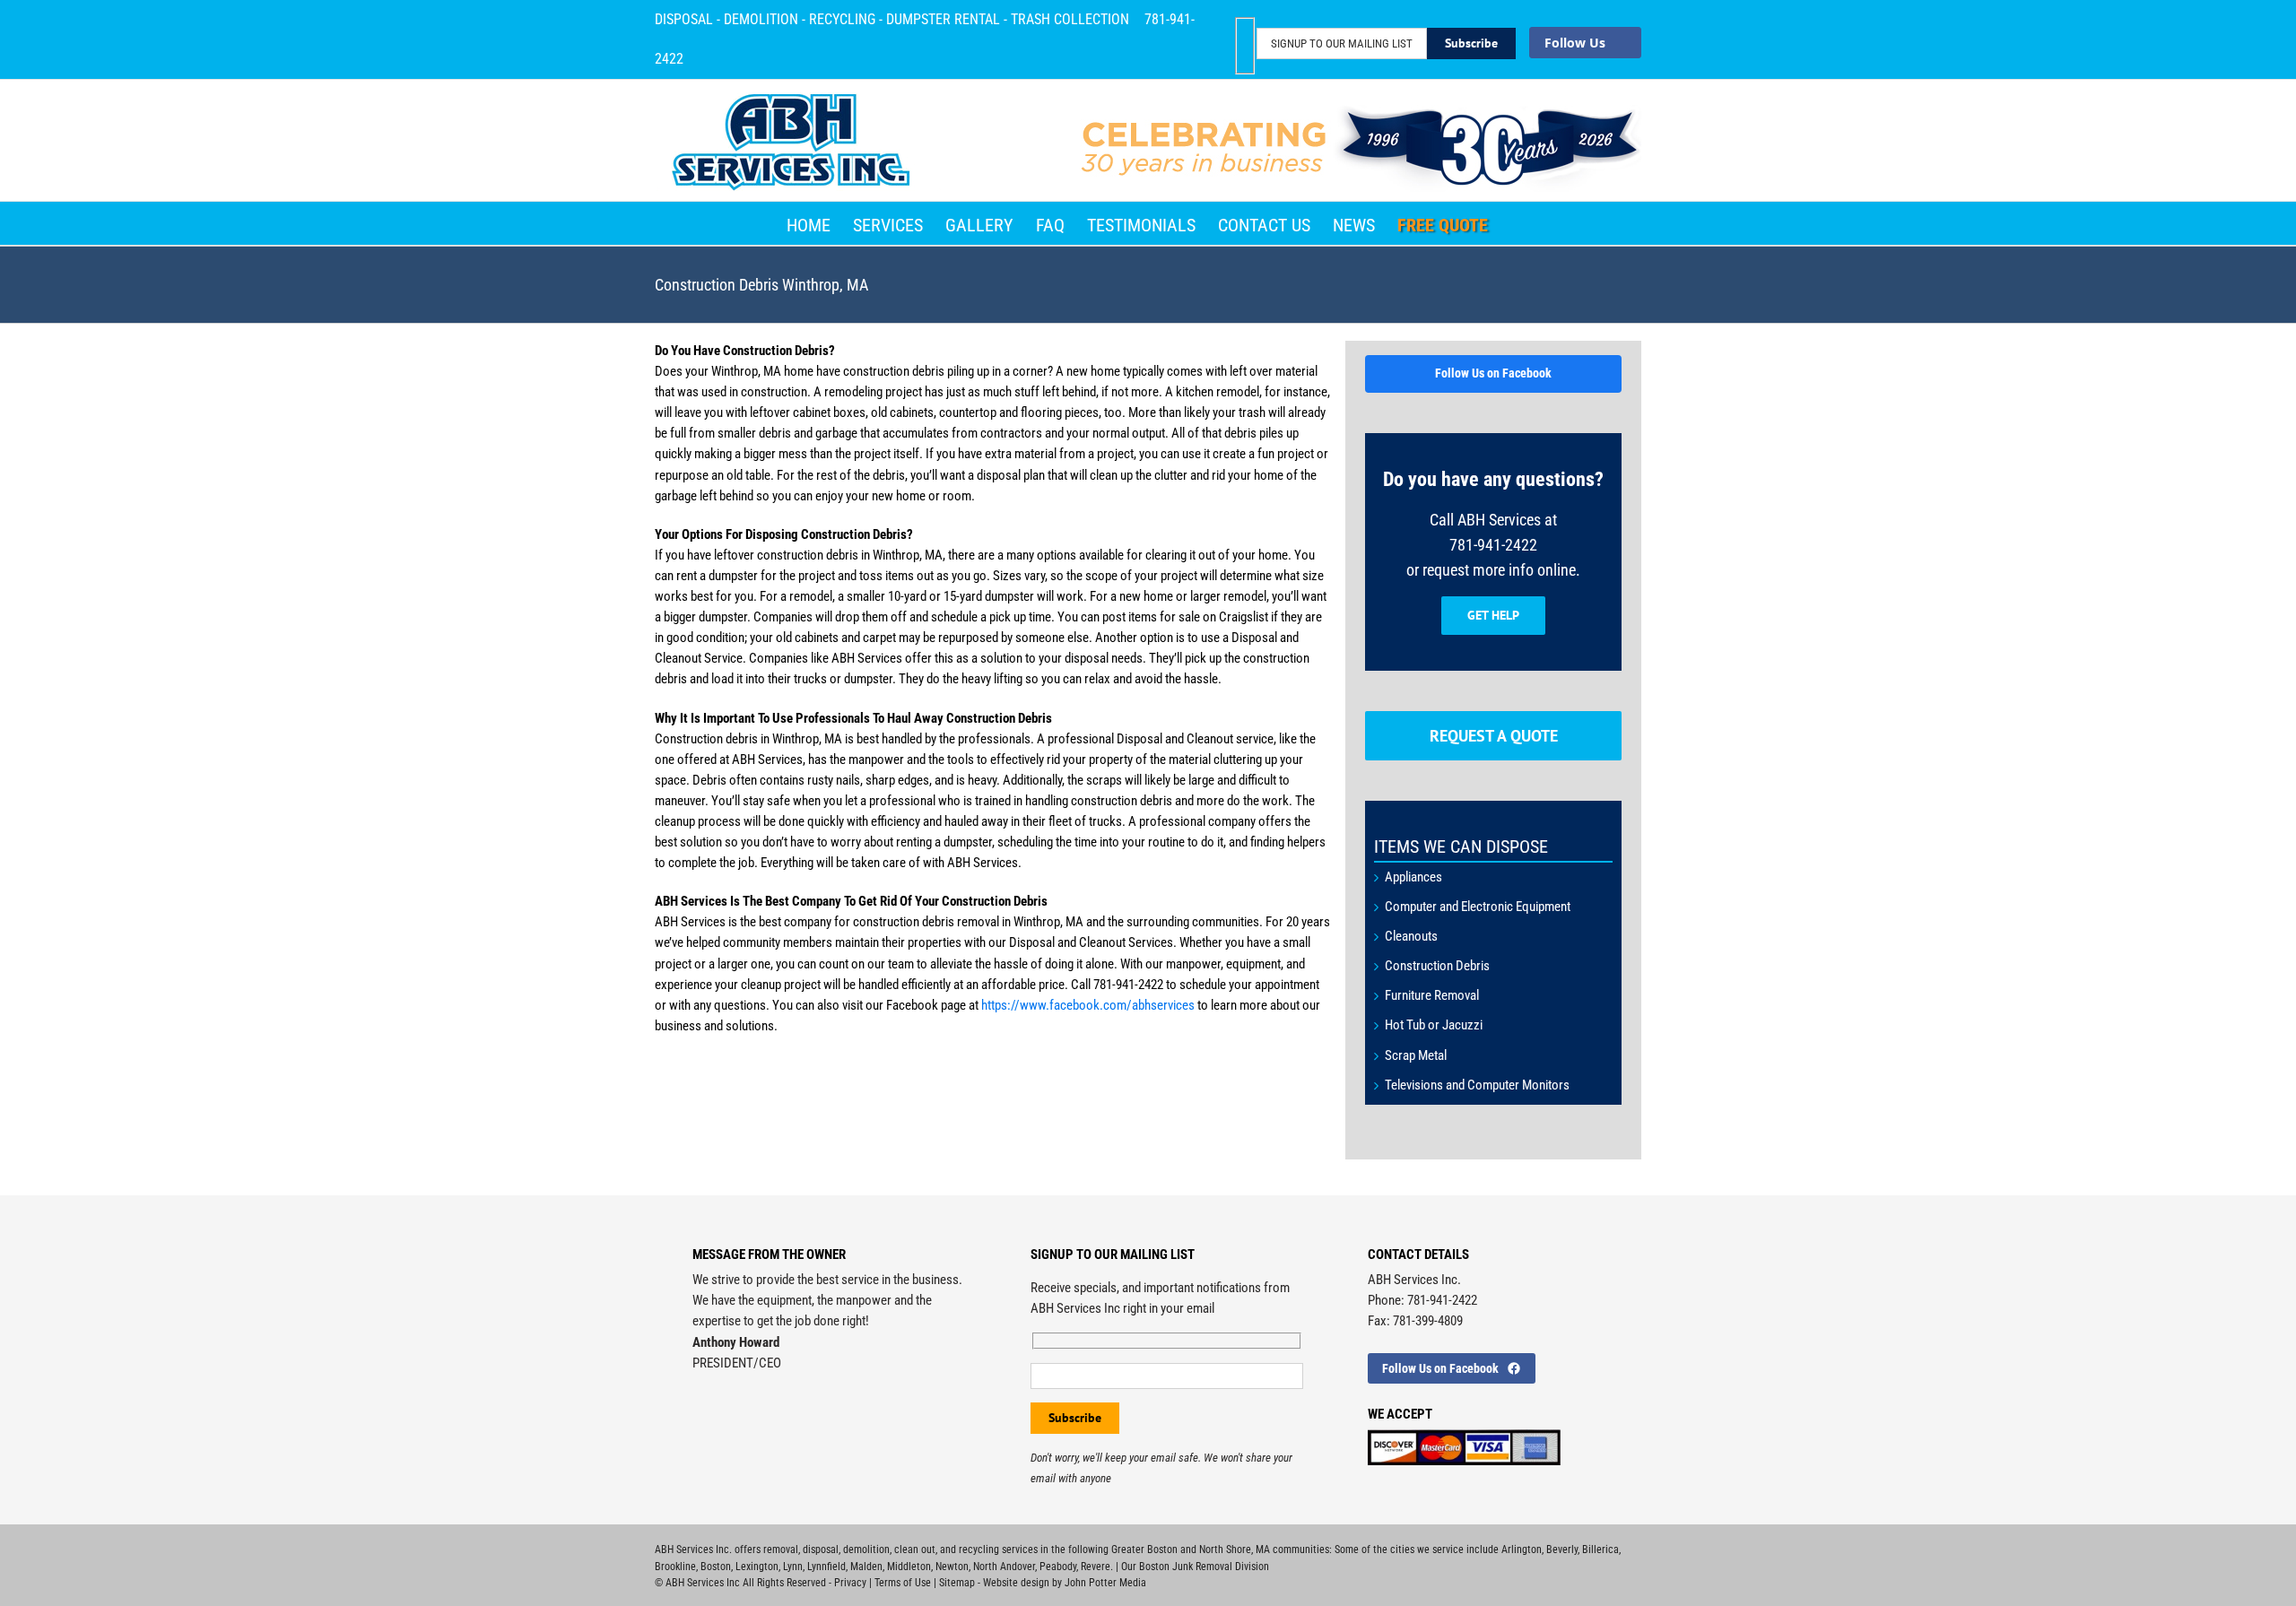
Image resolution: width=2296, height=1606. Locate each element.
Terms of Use (903, 1583)
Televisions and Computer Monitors (1477, 1085)
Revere (1096, 1567)
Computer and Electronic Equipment (1478, 907)
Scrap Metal (1416, 1055)
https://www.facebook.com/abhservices (1089, 1005)
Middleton (909, 1567)
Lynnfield (826, 1567)
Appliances (1413, 877)
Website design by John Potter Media (1065, 1583)
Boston (716, 1567)
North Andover (1004, 1567)
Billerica (1600, 1550)
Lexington (757, 1567)
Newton (952, 1567)
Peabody (1058, 1567)
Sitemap (957, 1583)
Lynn (793, 1567)
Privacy (850, 1583)
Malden (866, 1567)
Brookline (675, 1567)
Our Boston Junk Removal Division (1195, 1567)
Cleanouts (1411, 936)
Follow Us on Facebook (1493, 373)
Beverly (1562, 1550)
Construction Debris (1437, 966)
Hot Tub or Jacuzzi (1434, 1025)
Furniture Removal (1432, 995)
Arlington (1522, 1550)
